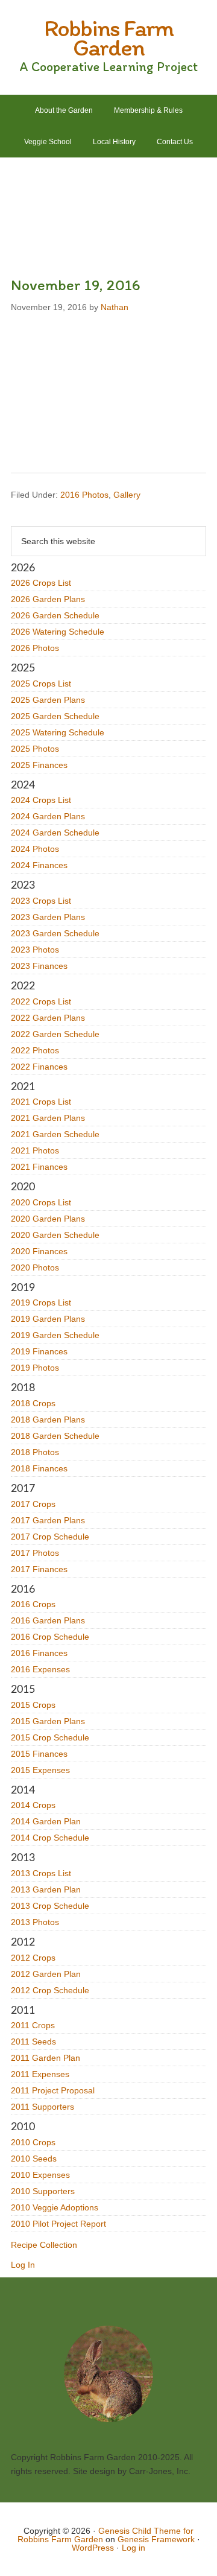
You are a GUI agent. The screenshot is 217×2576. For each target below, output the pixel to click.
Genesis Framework (156, 2539)
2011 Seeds (33, 2041)
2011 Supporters (42, 2107)
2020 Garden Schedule (55, 1235)
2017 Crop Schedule (50, 1537)
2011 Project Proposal (53, 2090)
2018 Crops (33, 1403)
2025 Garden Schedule (55, 716)
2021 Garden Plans (48, 1118)
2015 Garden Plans (48, 1721)
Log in (134, 2548)
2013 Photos (35, 1922)
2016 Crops (33, 1604)
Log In (23, 2265)
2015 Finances (39, 1754)
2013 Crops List (41, 1873)
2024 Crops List (41, 800)
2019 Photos (35, 1368)
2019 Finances (39, 1351)
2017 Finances (39, 1569)
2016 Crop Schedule (50, 1637)
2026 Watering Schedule (58, 632)
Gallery (127, 495)
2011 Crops (33, 2025)
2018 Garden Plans (48, 1420)
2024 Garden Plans (48, 816)
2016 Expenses (40, 1669)
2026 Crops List (41, 583)
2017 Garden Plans (48, 1520)
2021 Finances (39, 1167)
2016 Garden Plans (48, 1620)
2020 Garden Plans (48, 1219)
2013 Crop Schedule (50, 1906)
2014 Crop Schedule (50, 1838)
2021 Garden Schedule (55, 1134)
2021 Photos (35, 1150)
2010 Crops (33, 2142)
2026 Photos (35, 648)
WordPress (93, 2548)
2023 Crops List (41, 901)
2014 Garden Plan (46, 1821)
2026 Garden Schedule (55, 615)
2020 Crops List (41, 1202)
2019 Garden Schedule (55, 1335)
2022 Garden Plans (48, 1018)
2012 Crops (33, 1958)
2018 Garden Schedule (55, 1436)
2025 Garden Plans (48, 700)
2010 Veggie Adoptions (55, 2207)
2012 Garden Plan (46, 1974)
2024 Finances (39, 865)
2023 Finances (39, 966)
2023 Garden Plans (48, 917)
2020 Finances (39, 1251)
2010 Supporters (43, 2191)
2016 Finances (39, 1653)
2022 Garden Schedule (55, 1034)
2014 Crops (33, 1805)
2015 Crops (33, 1705)
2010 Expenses (40, 2175)
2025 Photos (35, 749)
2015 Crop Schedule (50, 1737)
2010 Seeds (34, 2159)
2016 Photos (84, 495)
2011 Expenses (40, 2074)
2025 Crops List (41, 684)
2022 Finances (39, 1067)
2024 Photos (35, 849)
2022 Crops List (41, 1001)
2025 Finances (39, 765)
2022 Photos (35, 1050)
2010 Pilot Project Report (58, 2224)
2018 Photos (35, 1452)
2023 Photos (35, 950)
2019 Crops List (41, 1302)
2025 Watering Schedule (58, 732)
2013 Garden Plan (46, 1889)
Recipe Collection (44, 2245)
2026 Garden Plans (48, 599)
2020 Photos (35, 1267)
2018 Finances (39, 1468)
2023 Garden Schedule (55, 933)
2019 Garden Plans (48, 1319)
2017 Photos (35, 1553)
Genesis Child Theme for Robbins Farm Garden (106, 2535)
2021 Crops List (41, 1102)
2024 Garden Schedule (55, 833)
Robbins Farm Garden (108, 37)
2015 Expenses (40, 1770)
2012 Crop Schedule (50, 1990)
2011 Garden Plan (46, 2058)
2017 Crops (33, 1504)
